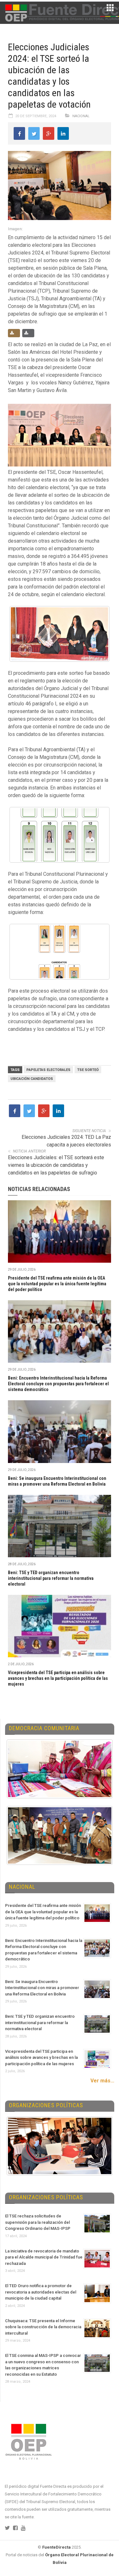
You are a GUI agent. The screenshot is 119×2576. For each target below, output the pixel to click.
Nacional (81, 116)
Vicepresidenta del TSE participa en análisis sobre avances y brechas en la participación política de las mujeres (58, 1678)
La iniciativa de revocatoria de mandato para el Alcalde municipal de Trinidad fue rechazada (44, 2257)
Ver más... (102, 2081)
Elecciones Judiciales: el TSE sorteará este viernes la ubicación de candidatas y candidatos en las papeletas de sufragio (56, 1165)
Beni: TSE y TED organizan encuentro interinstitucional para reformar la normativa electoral (51, 1578)
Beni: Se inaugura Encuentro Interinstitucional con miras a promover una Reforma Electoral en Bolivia (42, 1988)
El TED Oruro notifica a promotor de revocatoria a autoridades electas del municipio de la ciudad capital (41, 2292)
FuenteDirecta (56, 2547)
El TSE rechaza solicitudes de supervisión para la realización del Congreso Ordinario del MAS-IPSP (38, 2222)
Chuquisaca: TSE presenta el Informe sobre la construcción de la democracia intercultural (43, 2327)
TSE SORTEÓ (88, 1070)
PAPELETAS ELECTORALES (48, 1070)
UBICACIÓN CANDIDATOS (32, 1079)
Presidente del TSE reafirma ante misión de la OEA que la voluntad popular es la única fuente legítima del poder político (57, 1284)
